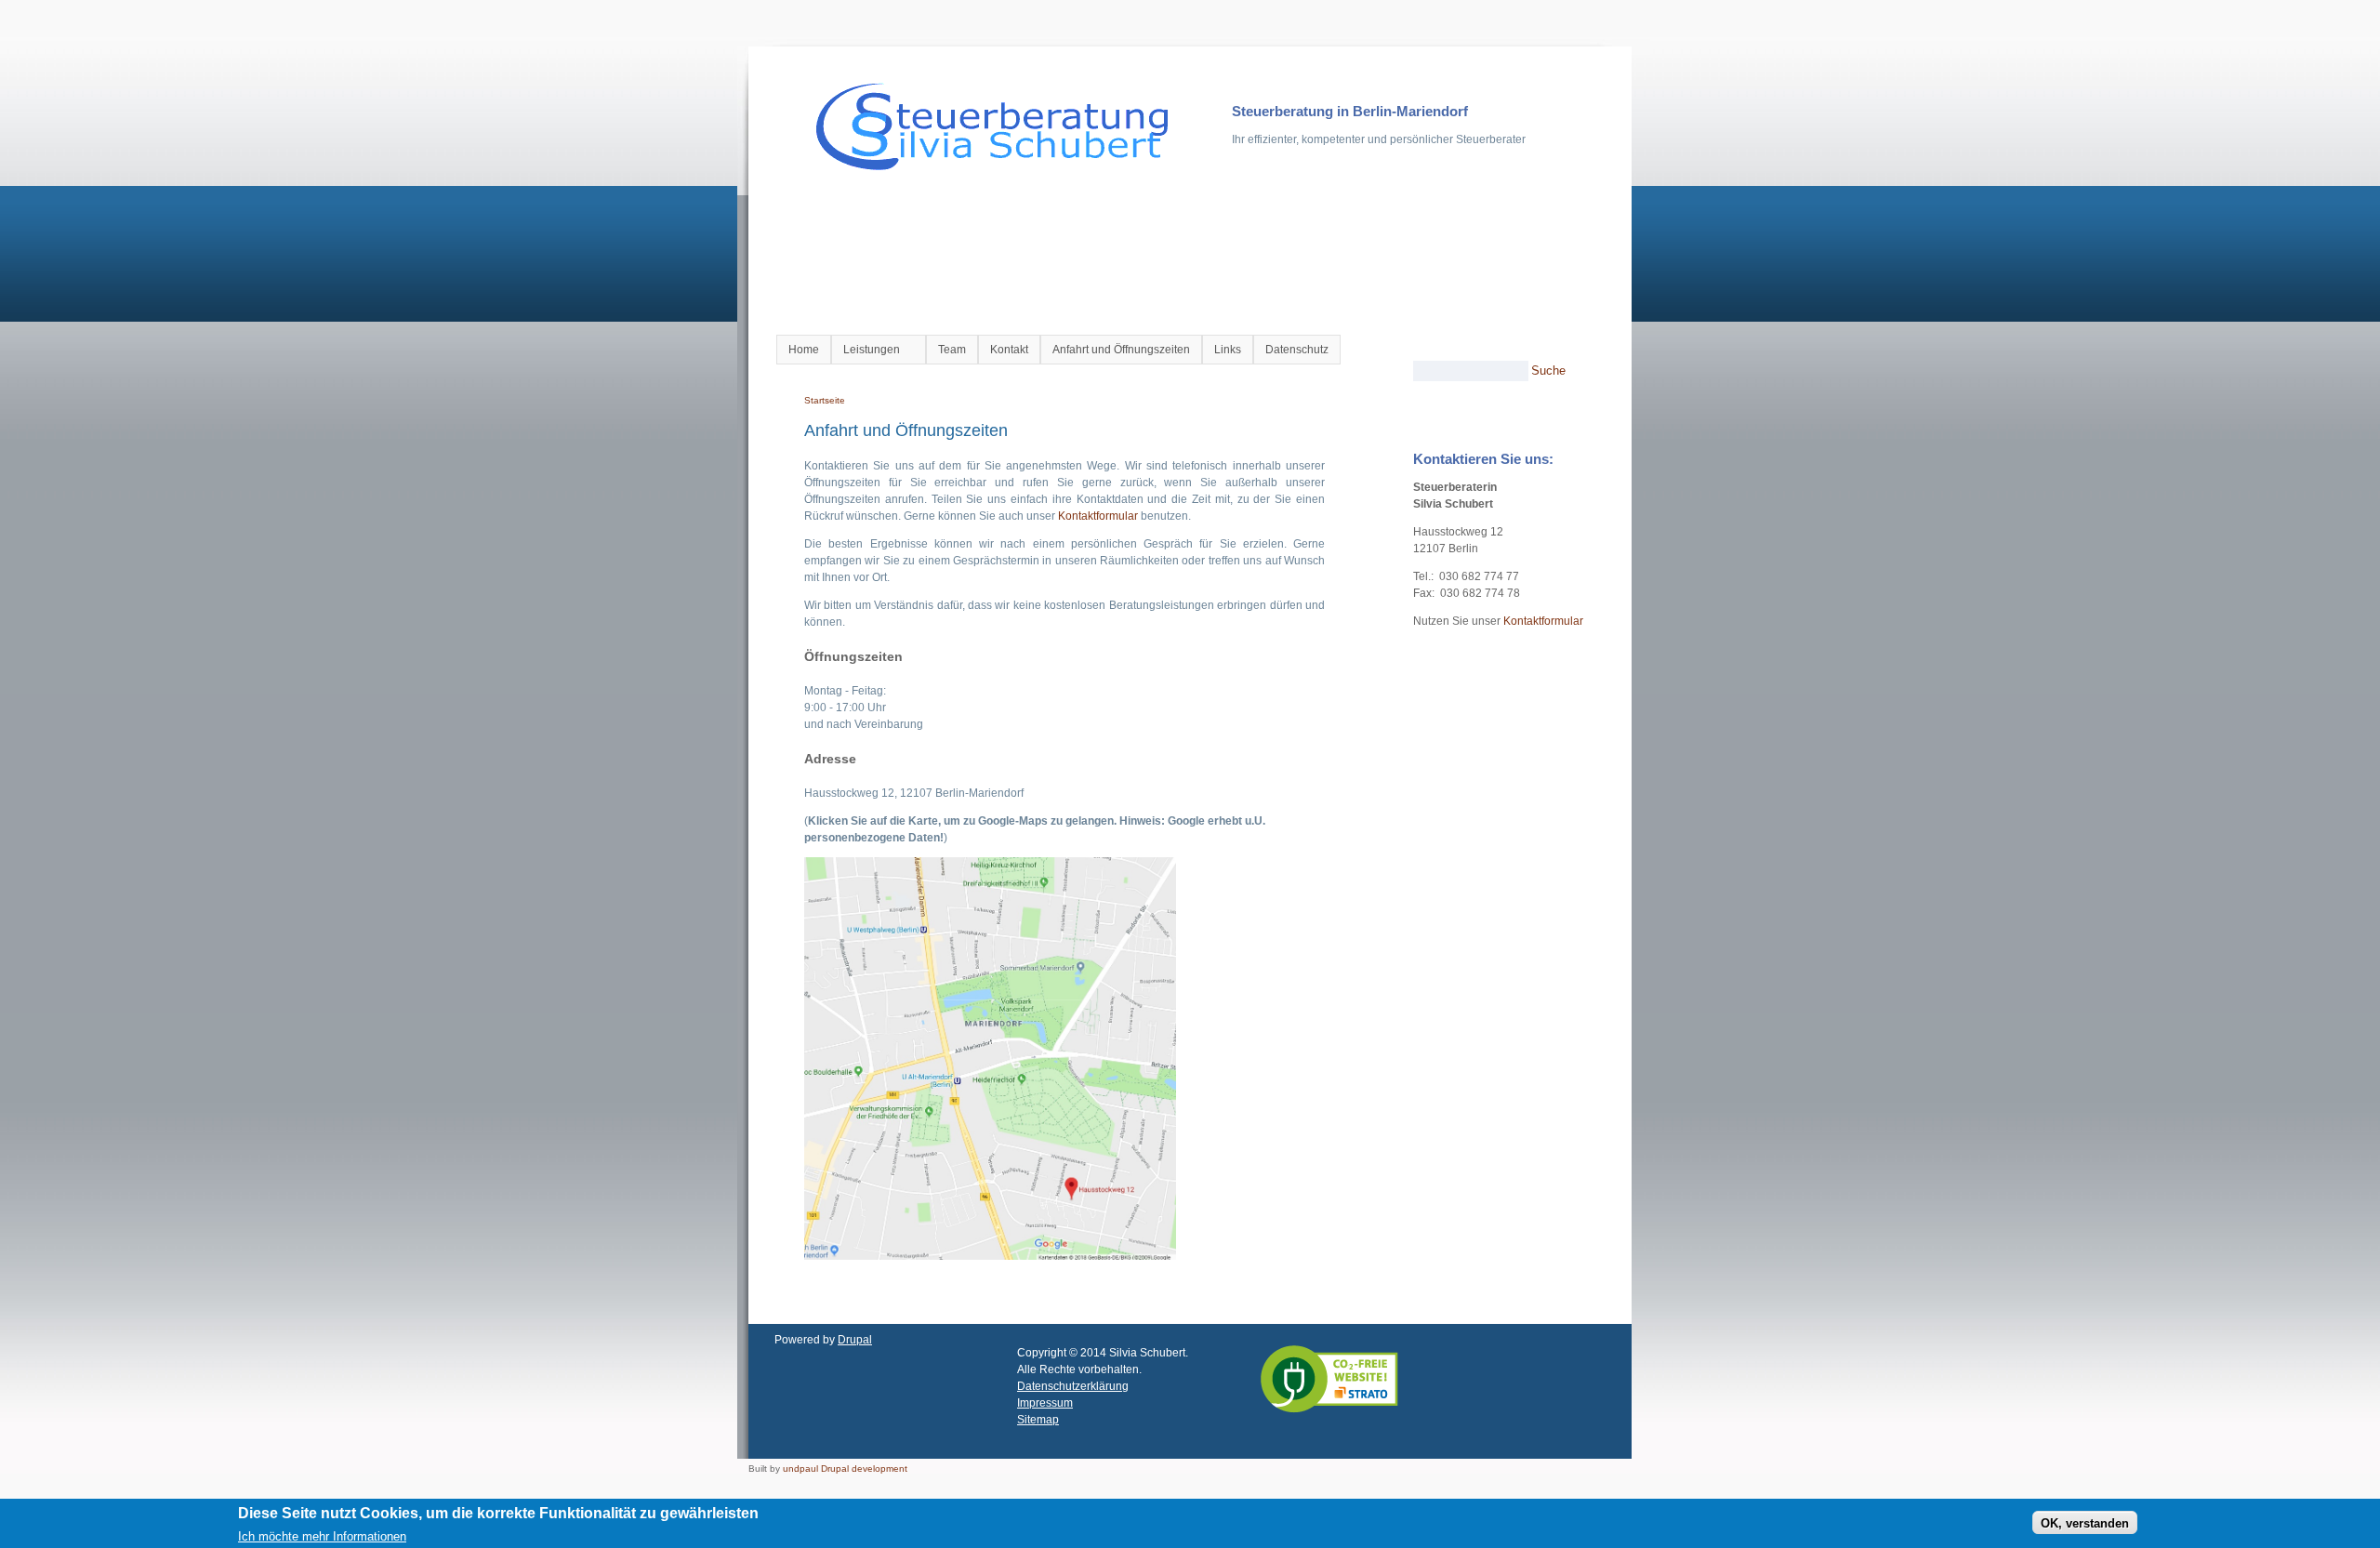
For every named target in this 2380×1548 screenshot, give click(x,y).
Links (1228, 350)
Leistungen (866, 350)
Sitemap (1038, 1420)
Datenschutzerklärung (1073, 1386)
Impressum (1045, 1403)
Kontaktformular (1098, 516)
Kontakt (1009, 350)
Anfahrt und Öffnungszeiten (1121, 350)
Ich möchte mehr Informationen (322, 1535)
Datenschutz (1297, 350)
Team (952, 350)
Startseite (825, 400)
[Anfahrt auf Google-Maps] (990, 1256)
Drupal (855, 1340)
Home (804, 350)
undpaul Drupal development (845, 1469)
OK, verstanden (2085, 1522)
